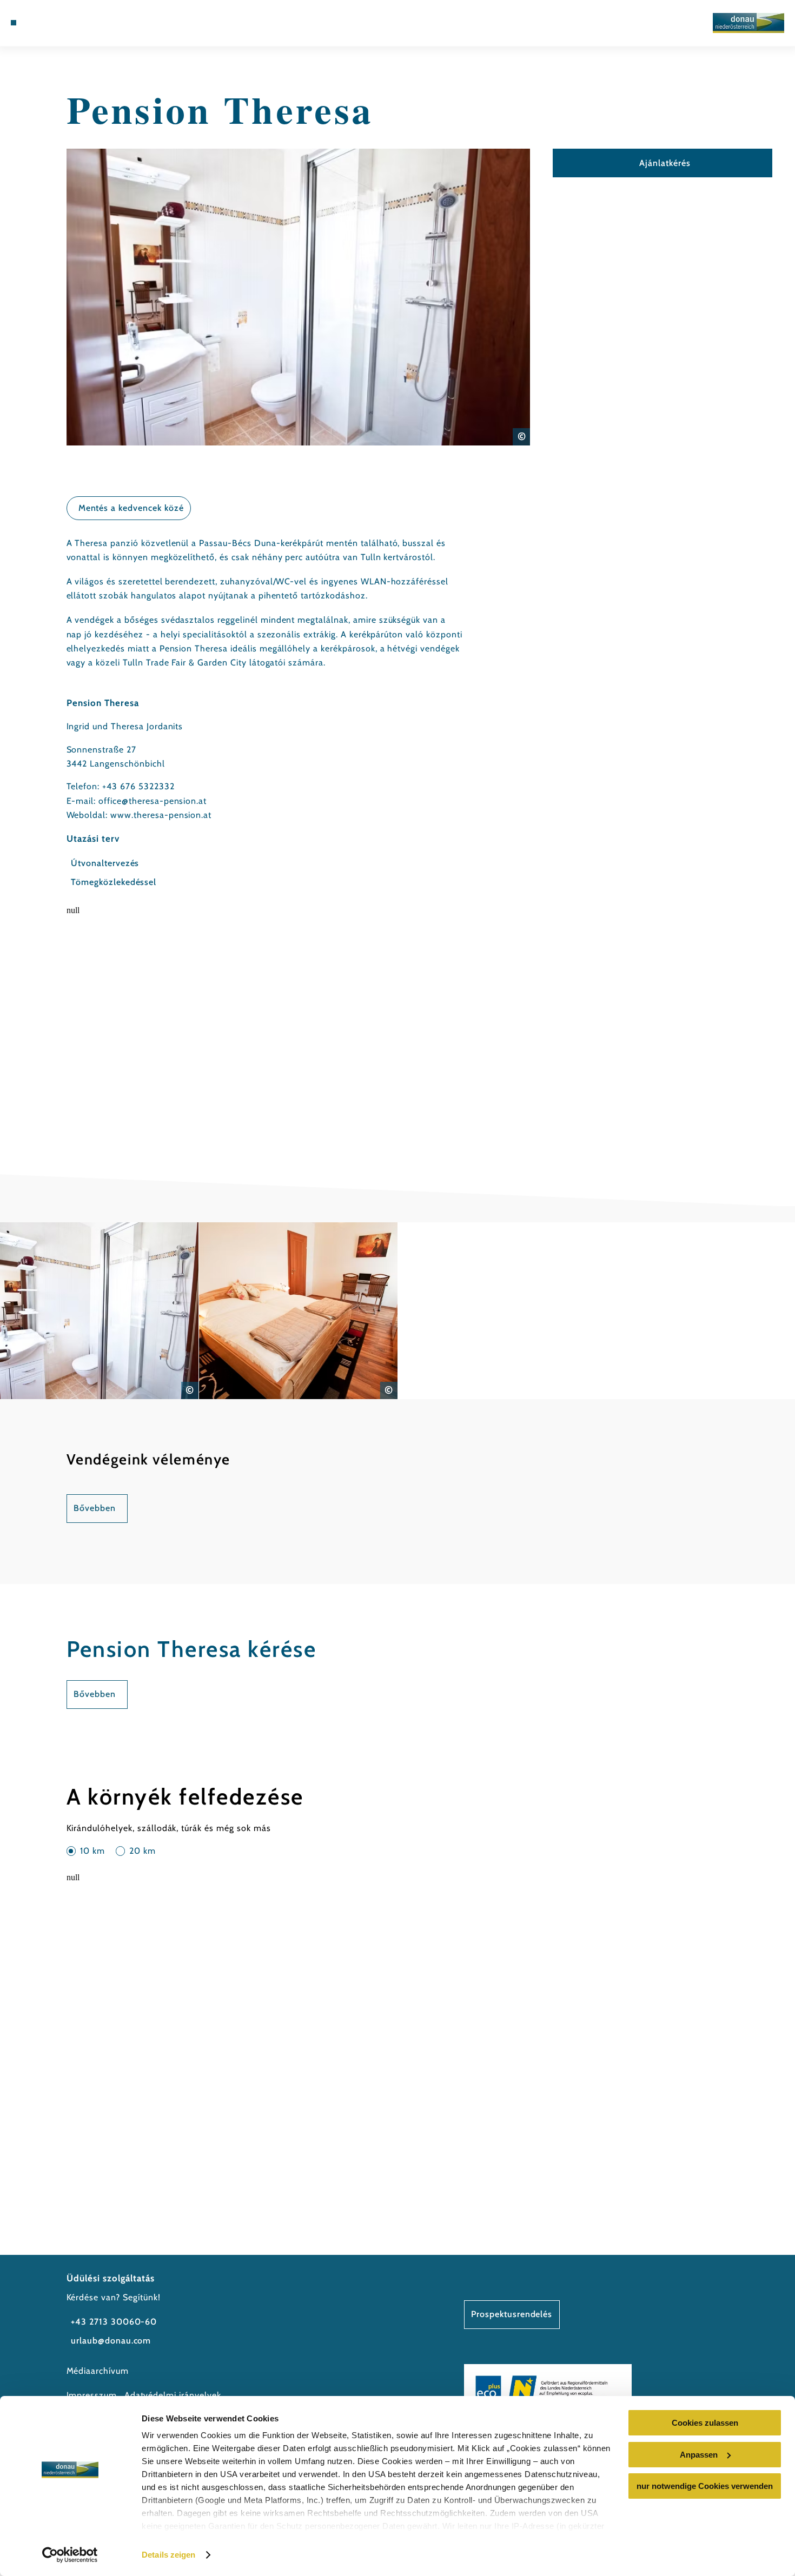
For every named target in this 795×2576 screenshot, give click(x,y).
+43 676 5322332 (138, 786)
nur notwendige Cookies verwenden (705, 2486)
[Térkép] (39, 23)
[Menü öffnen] (14, 23)
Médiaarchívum (98, 2371)
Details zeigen (168, 2555)
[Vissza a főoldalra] (748, 23)
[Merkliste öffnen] (53, 23)
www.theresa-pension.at (161, 815)
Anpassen (699, 2455)
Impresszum (92, 2395)
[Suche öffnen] (67, 23)
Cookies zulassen (705, 2423)
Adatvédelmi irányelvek (173, 2395)
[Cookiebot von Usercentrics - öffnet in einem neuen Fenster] (70, 2555)
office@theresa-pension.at (153, 801)
